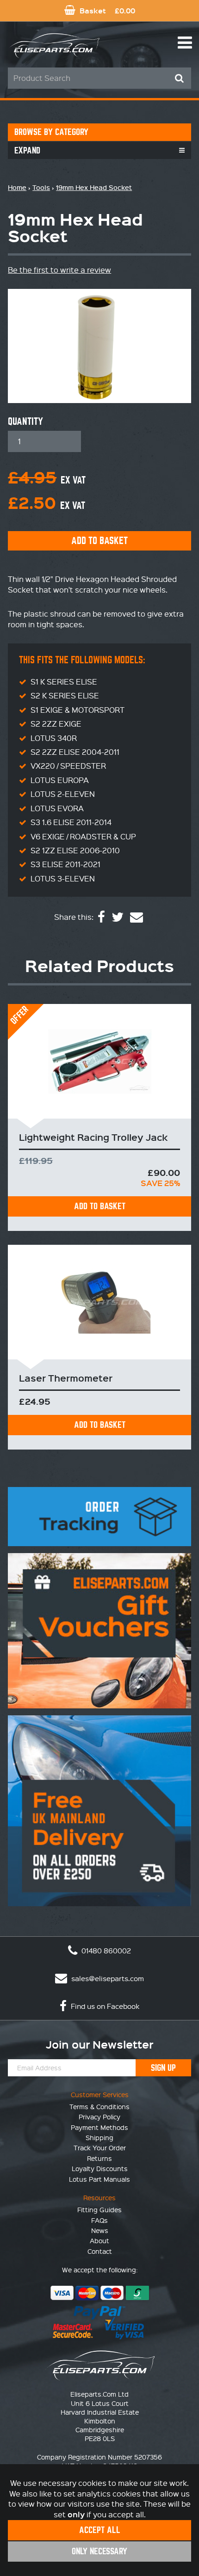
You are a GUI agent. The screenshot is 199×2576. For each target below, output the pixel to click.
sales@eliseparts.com (107, 1978)
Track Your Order (100, 2148)
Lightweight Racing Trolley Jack (93, 1137)
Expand (27, 150)
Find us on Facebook (104, 2006)
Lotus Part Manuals (99, 2179)
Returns (99, 2158)
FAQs (99, 2220)
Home (17, 187)
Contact (100, 2251)
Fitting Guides (99, 2209)
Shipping (99, 2137)
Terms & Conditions (99, 2106)
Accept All (100, 2530)
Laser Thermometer (66, 1378)
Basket (106, 10)
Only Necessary (99, 2551)
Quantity (25, 422)
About (99, 2240)
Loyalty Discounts (100, 2168)
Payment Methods (99, 2127)
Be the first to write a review (59, 270)
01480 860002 (105, 1951)
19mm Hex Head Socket (94, 187)
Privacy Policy (99, 2117)
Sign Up (163, 2068)
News (100, 2230)
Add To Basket (100, 1206)
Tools (41, 187)
